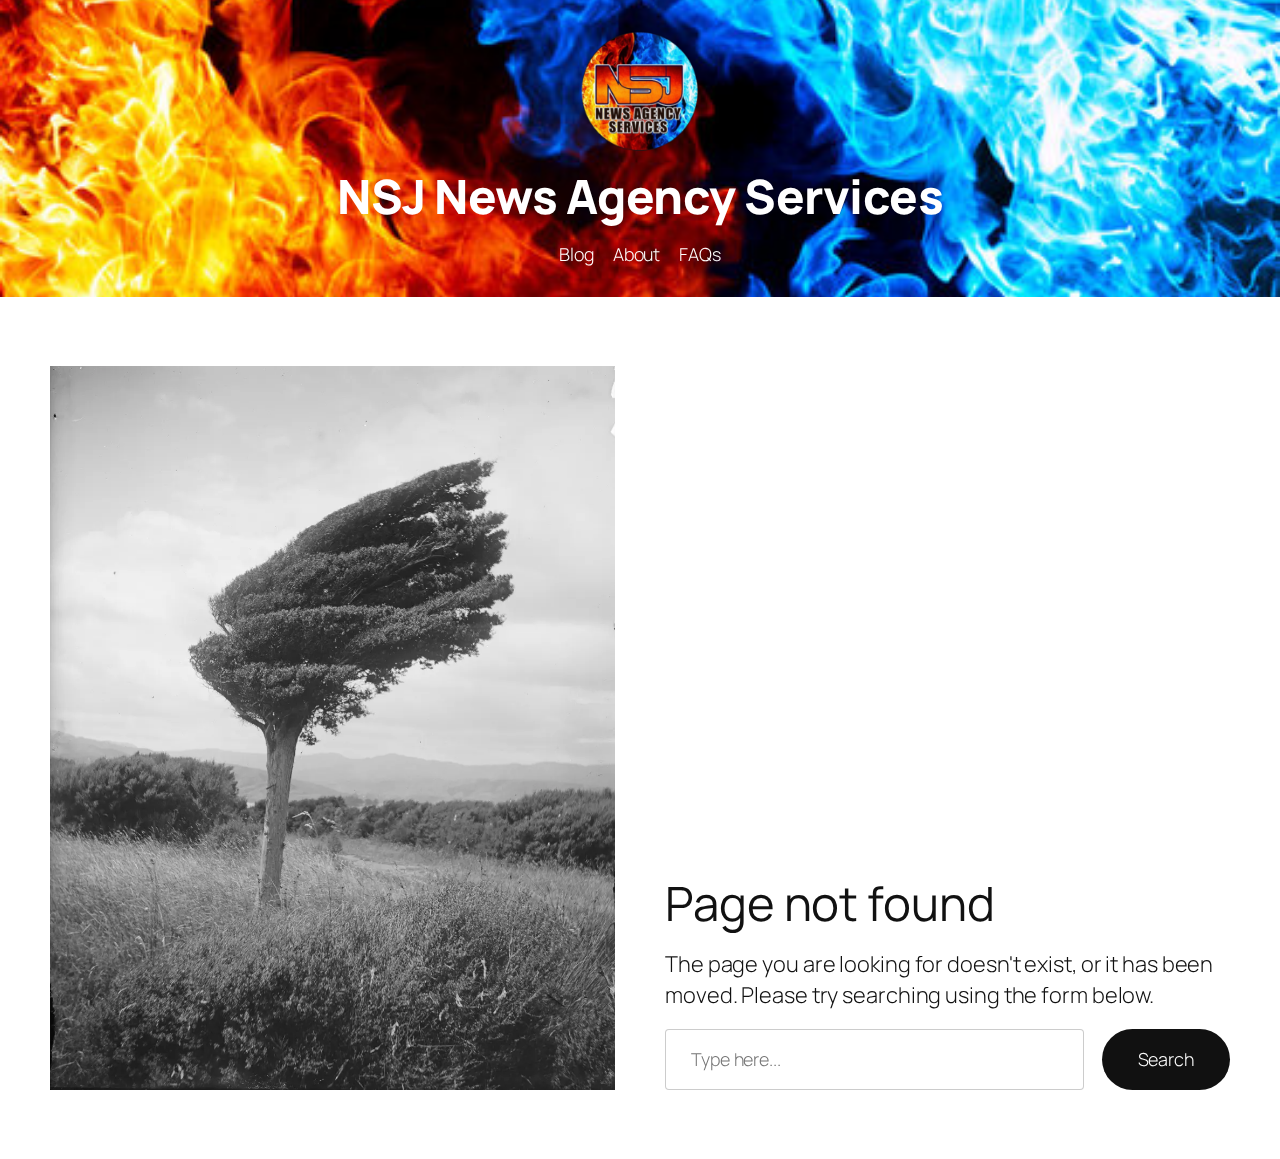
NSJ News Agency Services (640, 196)
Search (1166, 1059)
